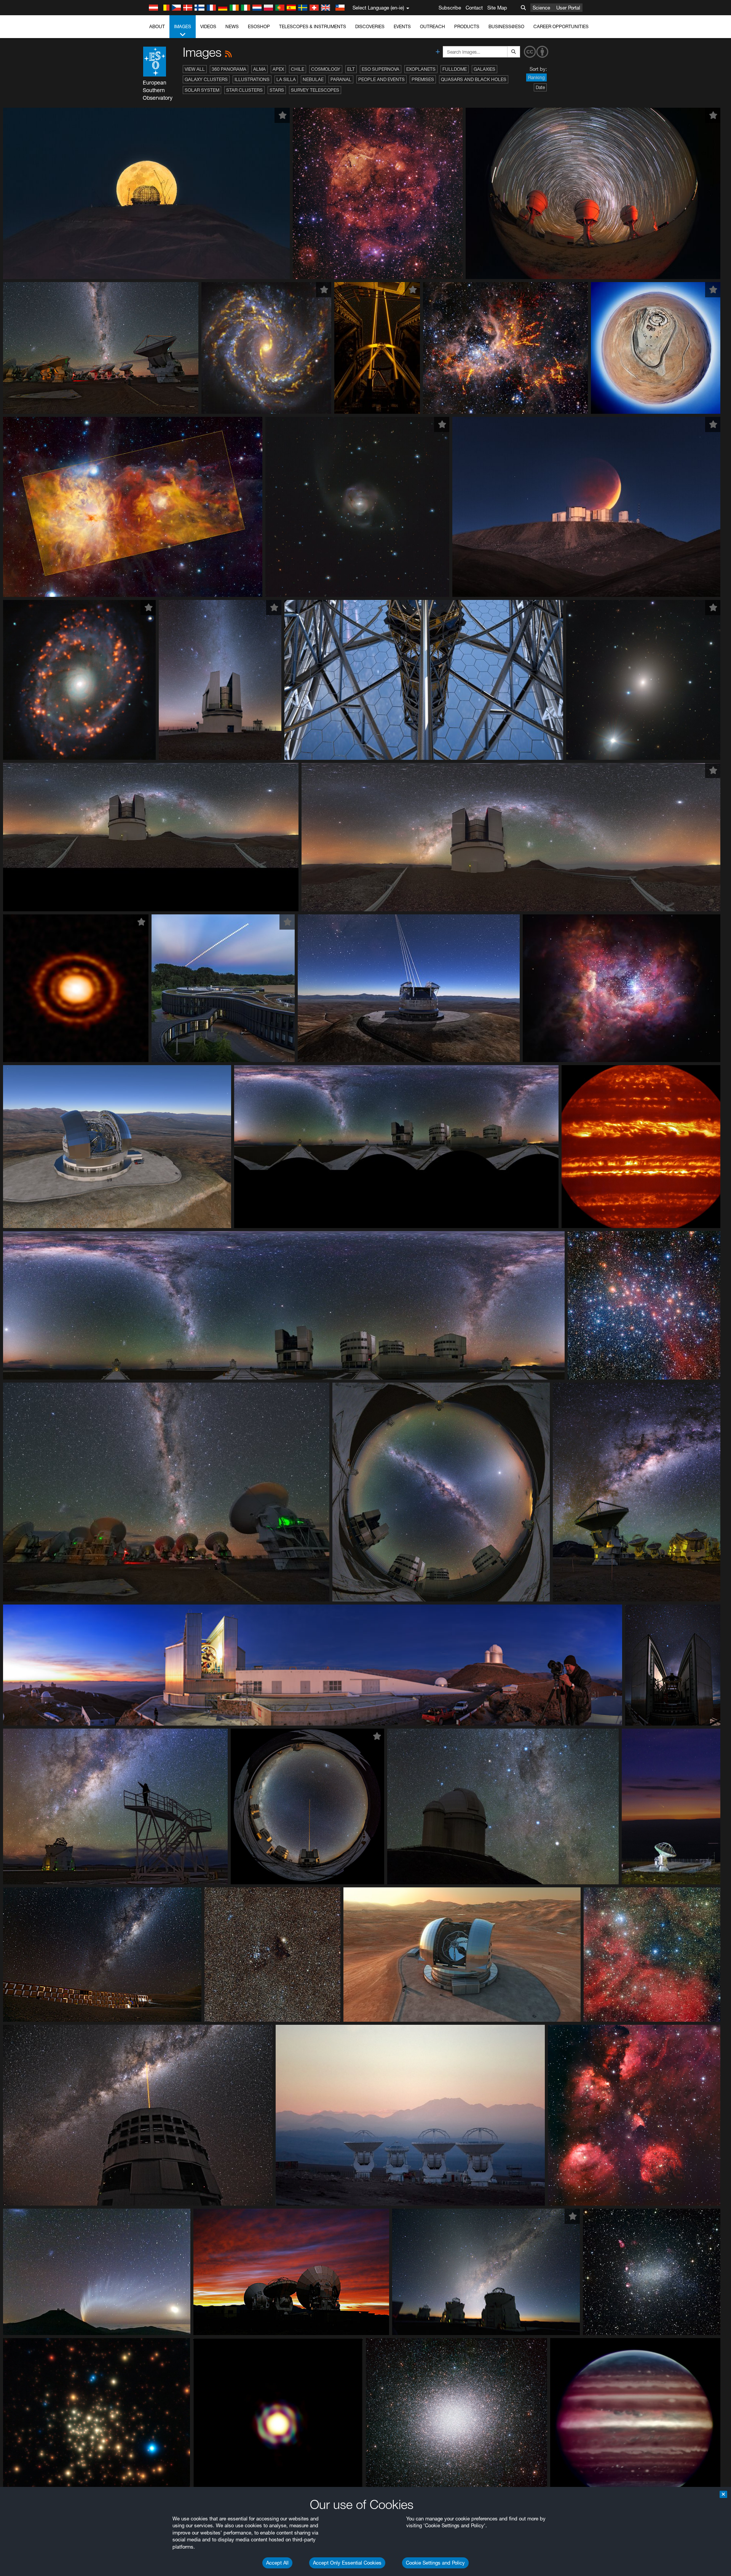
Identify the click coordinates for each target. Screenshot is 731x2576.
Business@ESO (506, 26)
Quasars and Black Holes (474, 79)
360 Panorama (229, 69)
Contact (474, 8)
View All (195, 69)
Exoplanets (421, 69)
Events (402, 26)
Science (541, 8)
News (232, 26)
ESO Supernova (381, 69)
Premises (423, 79)
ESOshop (259, 26)
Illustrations (252, 79)
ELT (351, 69)
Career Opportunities (561, 26)
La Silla (286, 79)
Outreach (433, 26)
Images (183, 26)
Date (540, 87)
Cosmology (326, 69)
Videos (208, 26)
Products (467, 26)
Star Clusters (244, 90)
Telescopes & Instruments (313, 26)
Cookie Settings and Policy (435, 2563)
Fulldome (455, 69)
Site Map (497, 8)
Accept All (277, 2563)
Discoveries (370, 26)
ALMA (259, 69)
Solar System (202, 90)
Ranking (536, 77)
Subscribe (450, 8)
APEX (278, 69)
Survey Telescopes (315, 90)
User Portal (568, 8)
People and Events (381, 79)
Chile (298, 69)
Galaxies (484, 69)
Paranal (341, 79)
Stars (277, 90)
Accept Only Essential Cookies (347, 2563)
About (157, 26)
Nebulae (313, 79)
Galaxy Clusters (206, 79)
